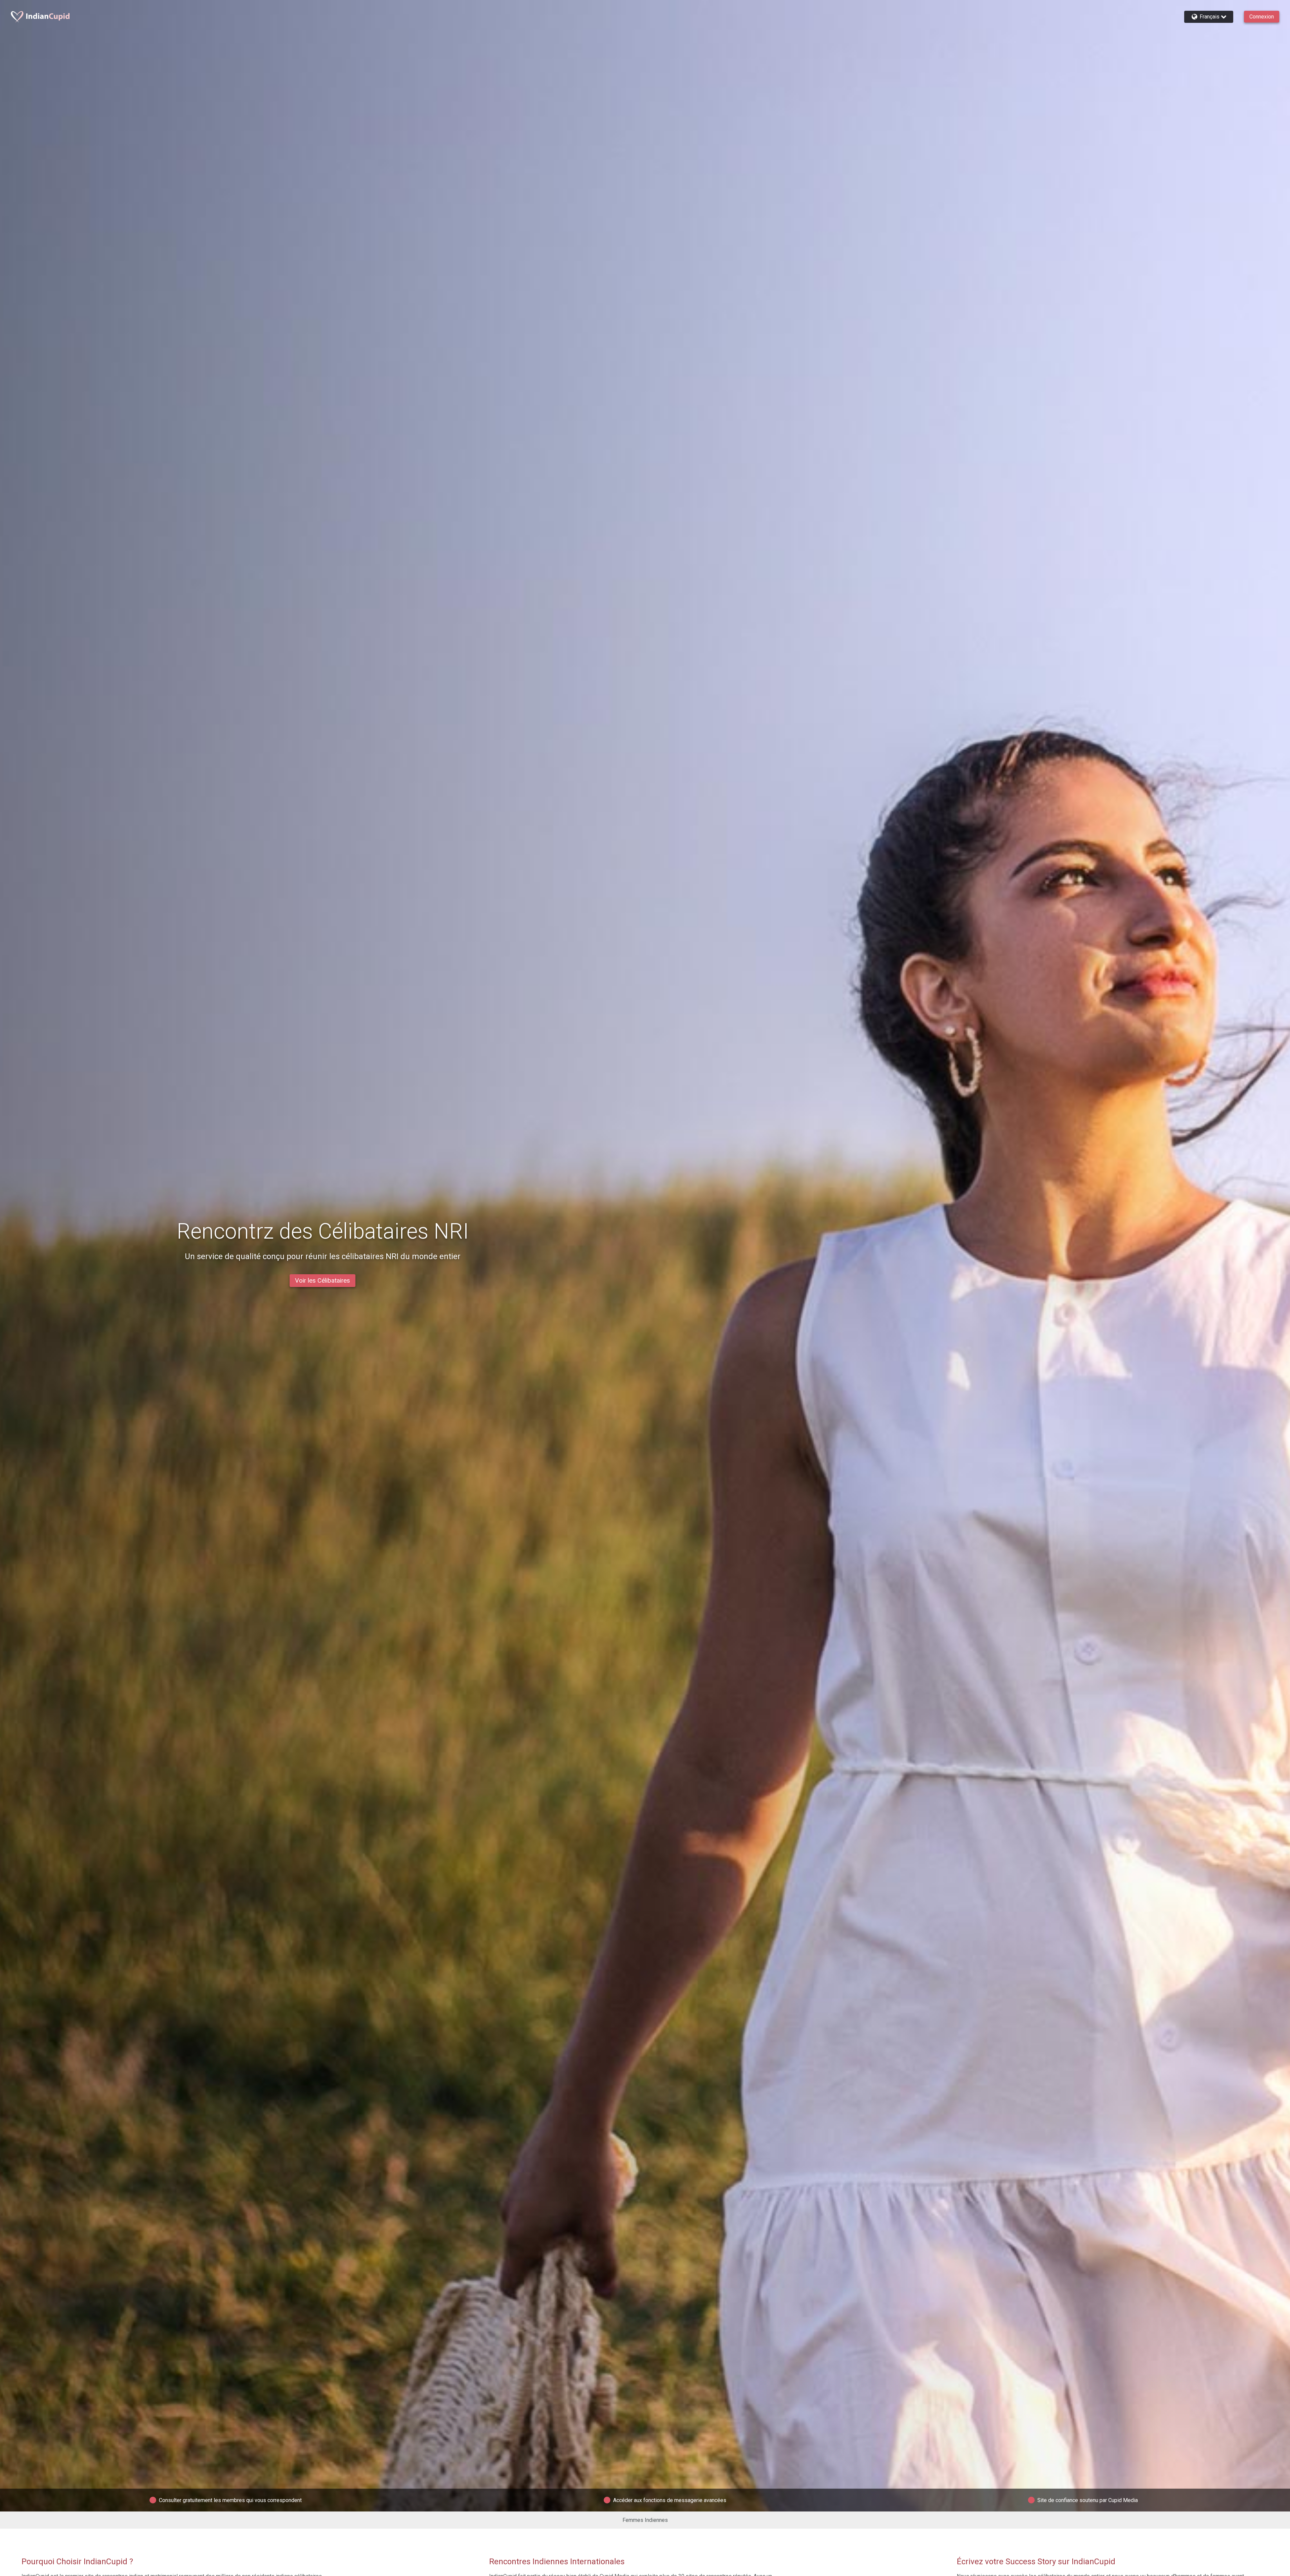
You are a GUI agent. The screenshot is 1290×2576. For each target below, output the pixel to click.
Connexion (1262, 17)
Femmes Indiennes (645, 2520)
